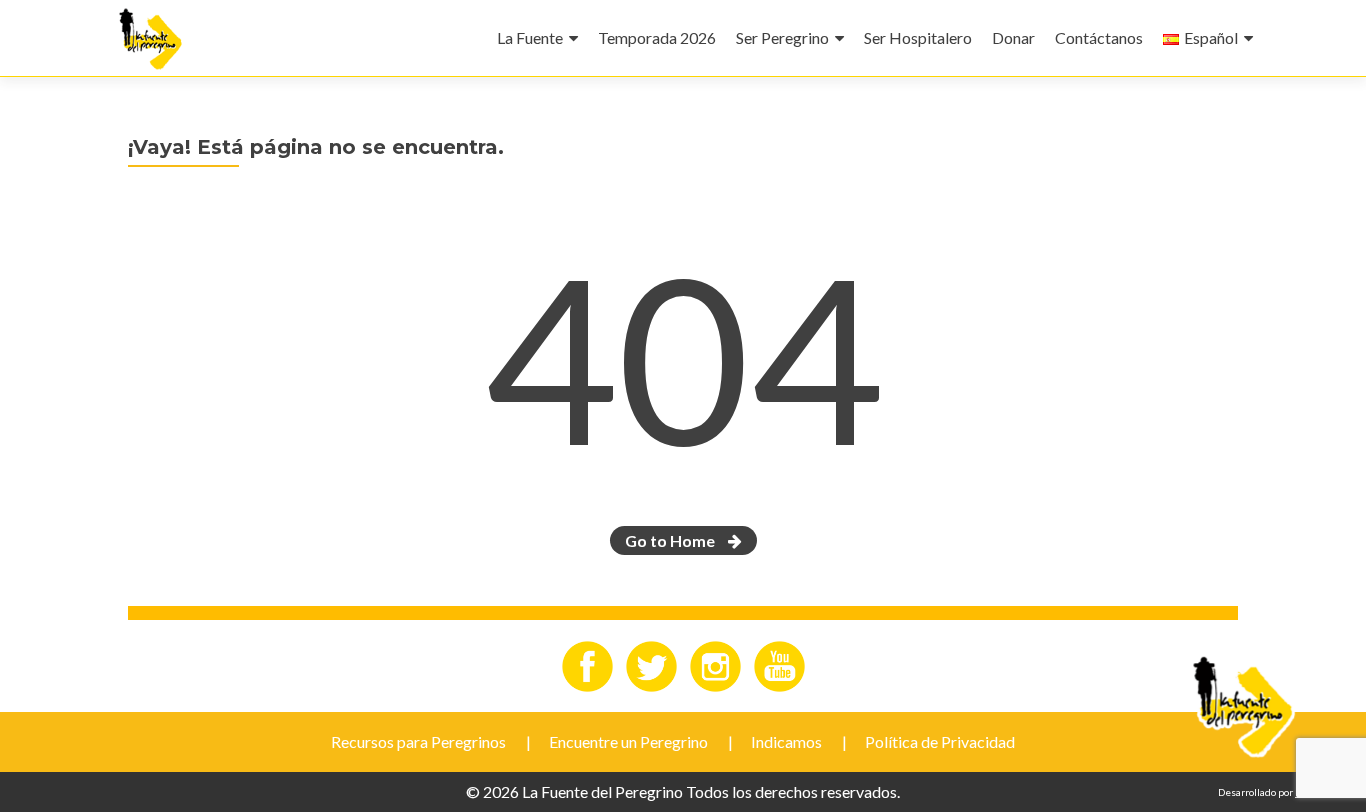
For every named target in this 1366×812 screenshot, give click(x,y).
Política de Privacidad (940, 741)
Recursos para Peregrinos (418, 741)
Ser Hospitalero (918, 37)
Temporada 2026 (657, 37)
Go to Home (671, 540)
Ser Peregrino (782, 37)
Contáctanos (1099, 37)
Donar (1013, 37)
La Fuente (530, 37)
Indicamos (786, 741)
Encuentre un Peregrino (628, 741)
